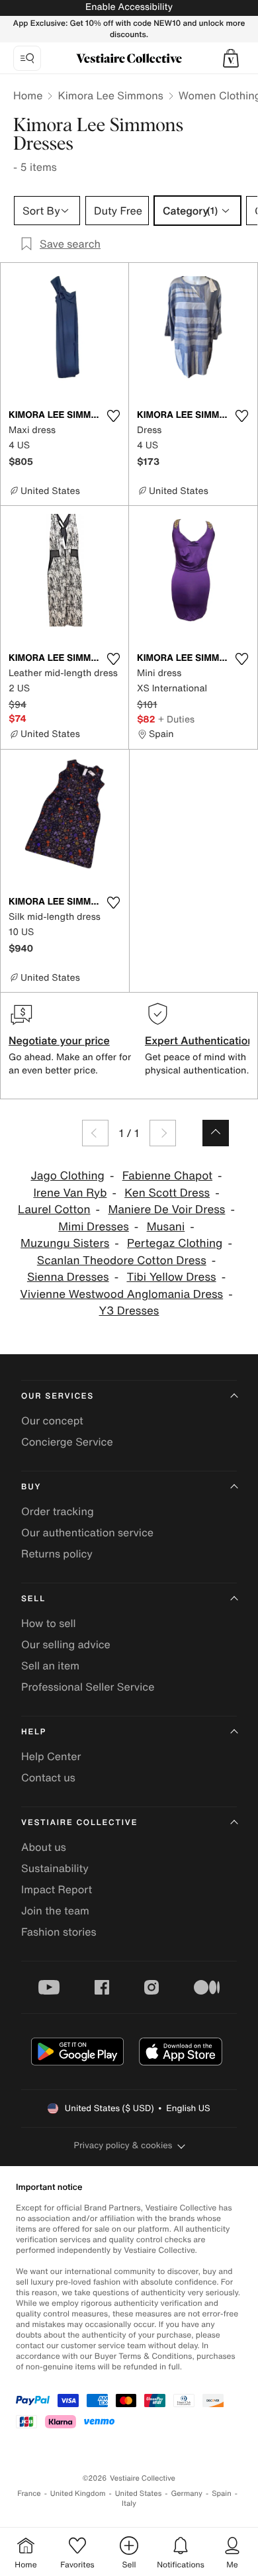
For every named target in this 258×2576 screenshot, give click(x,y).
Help (34, 1732)
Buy (31, 1487)
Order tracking (58, 1511)
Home (28, 95)
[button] (231, 58)
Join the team (55, 1910)
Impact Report (57, 1889)
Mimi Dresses (94, 1227)
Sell (33, 1599)
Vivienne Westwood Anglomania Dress (121, 1294)
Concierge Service (67, 1442)
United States (139, 2494)
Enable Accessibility (129, 7)
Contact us (48, 1777)
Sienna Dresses (68, 1277)
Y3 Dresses (129, 1311)
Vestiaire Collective (79, 1823)
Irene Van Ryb (70, 1193)
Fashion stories (59, 1932)
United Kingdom (78, 2494)
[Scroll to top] (216, 1133)
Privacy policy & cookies (123, 2145)
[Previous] (95, 1133)
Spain (222, 2494)
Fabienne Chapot (167, 1176)
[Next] (163, 1133)
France (29, 2494)
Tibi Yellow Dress (171, 1277)
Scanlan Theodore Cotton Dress (122, 1261)
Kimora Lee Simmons (110, 95)
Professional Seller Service (88, 1687)
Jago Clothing (67, 1176)
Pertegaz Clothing (175, 1243)
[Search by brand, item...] (27, 58)
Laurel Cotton (54, 1210)
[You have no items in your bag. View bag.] (231, 58)
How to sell (49, 1623)
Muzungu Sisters (65, 1243)
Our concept (52, 1420)
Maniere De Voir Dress (166, 1210)
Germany (187, 2494)
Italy (129, 2503)
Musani (166, 1227)
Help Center (51, 1756)
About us (44, 1847)
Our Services (58, 1396)
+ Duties (176, 719)
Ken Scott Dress (167, 1193)
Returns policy (57, 1554)
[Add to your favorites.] (113, 416)
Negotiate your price (59, 1040)
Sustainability (55, 1868)
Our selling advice (66, 1644)
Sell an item (50, 1665)
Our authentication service (87, 1532)
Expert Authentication (199, 1040)
